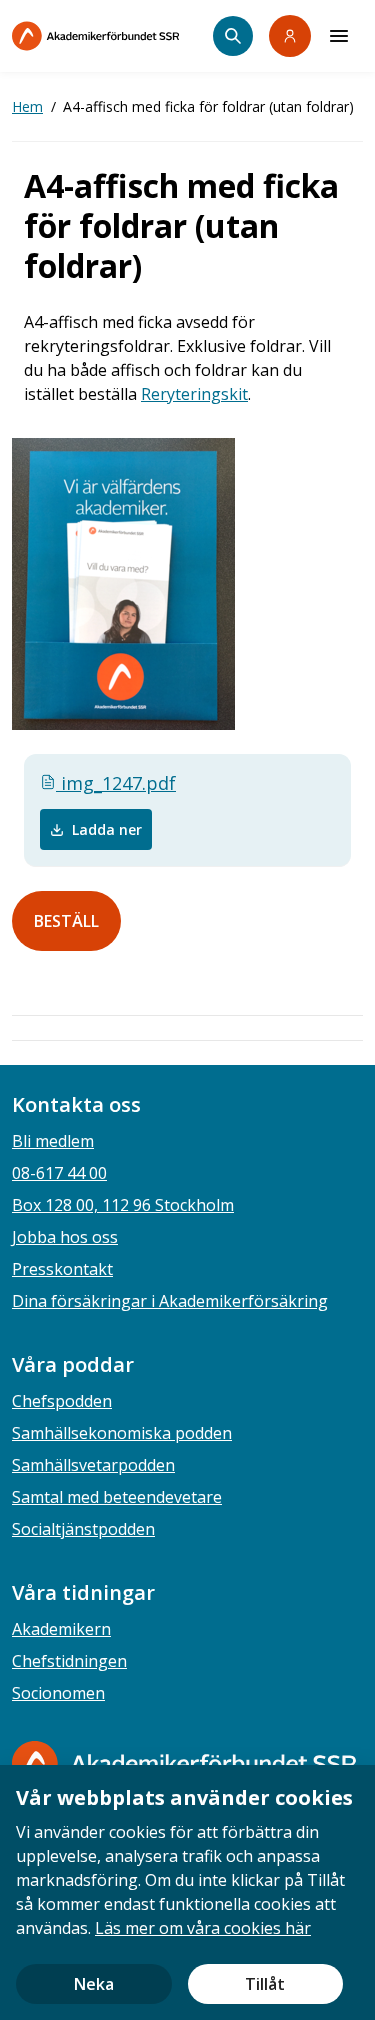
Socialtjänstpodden (83, 1529)
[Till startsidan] (112, 36)
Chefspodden (62, 1401)
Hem (27, 106)
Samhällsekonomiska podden (122, 1433)
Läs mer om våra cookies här (203, 1928)
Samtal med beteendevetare (117, 1497)
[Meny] (339, 36)
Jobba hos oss (65, 1237)
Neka (94, 1984)
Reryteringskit (194, 394)
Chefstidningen (69, 1661)
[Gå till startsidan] (184, 1763)
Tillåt (265, 1984)
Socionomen (58, 1693)
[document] (187, 1892)
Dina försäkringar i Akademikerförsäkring (170, 1301)
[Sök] (233, 36)
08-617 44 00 (59, 1173)
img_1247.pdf (116, 783)
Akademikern (61, 1629)
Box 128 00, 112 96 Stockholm (123, 1205)
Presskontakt (62, 1269)
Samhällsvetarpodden (93, 1465)
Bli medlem (53, 1141)
